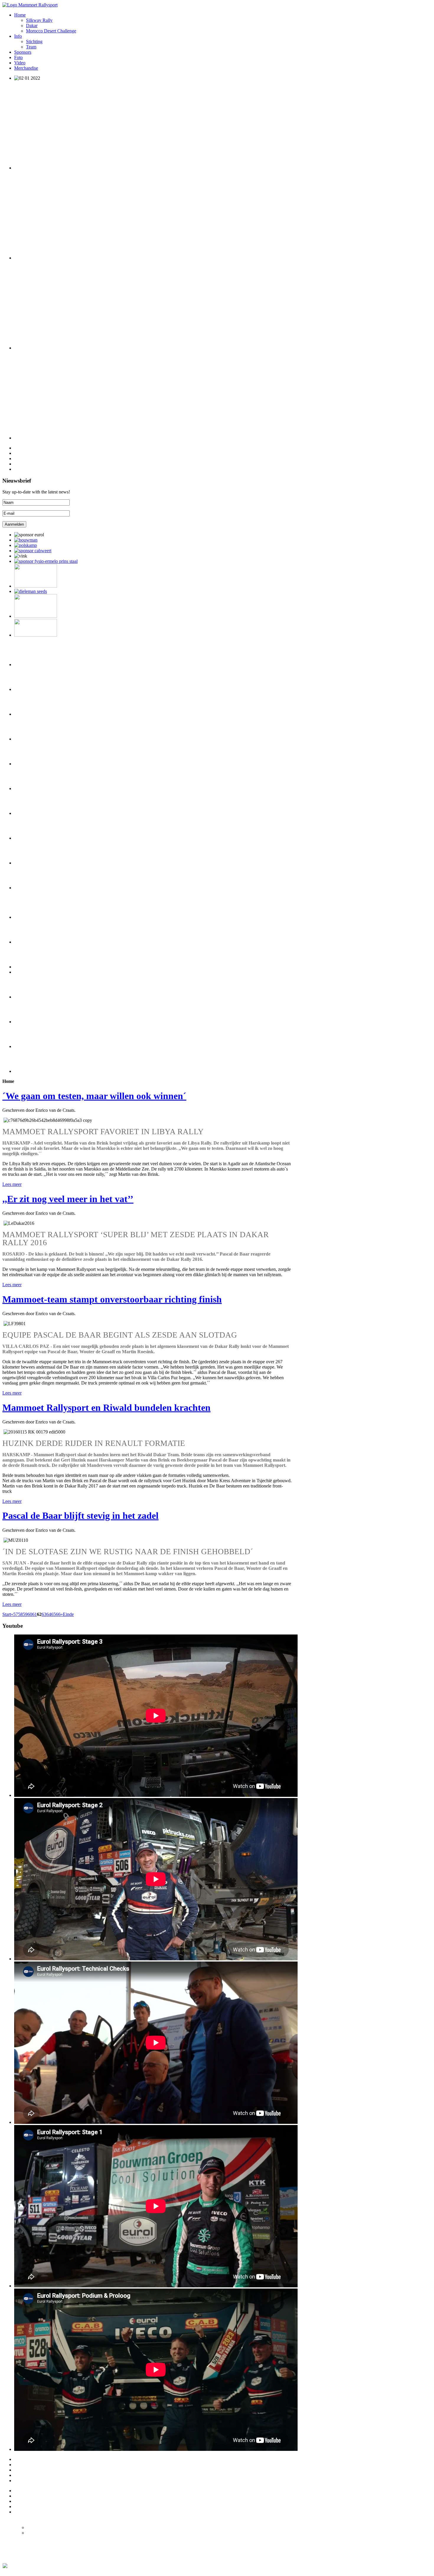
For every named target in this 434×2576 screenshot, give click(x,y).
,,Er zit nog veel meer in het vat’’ (68, 1199)
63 (44, 1614)
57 (16, 1614)
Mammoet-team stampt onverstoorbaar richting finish (112, 1299)
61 (35, 1614)
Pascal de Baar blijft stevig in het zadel (80, 1516)
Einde (68, 1614)
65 (53, 1614)
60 (30, 1614)
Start (7, 1614)
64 (49, 1614)
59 (25, 1614)
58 (20, 1614)
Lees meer (12, 1184)
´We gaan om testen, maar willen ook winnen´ (94, 1096)
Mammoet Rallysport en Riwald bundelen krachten (106, 1408)
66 (58, 1614)
